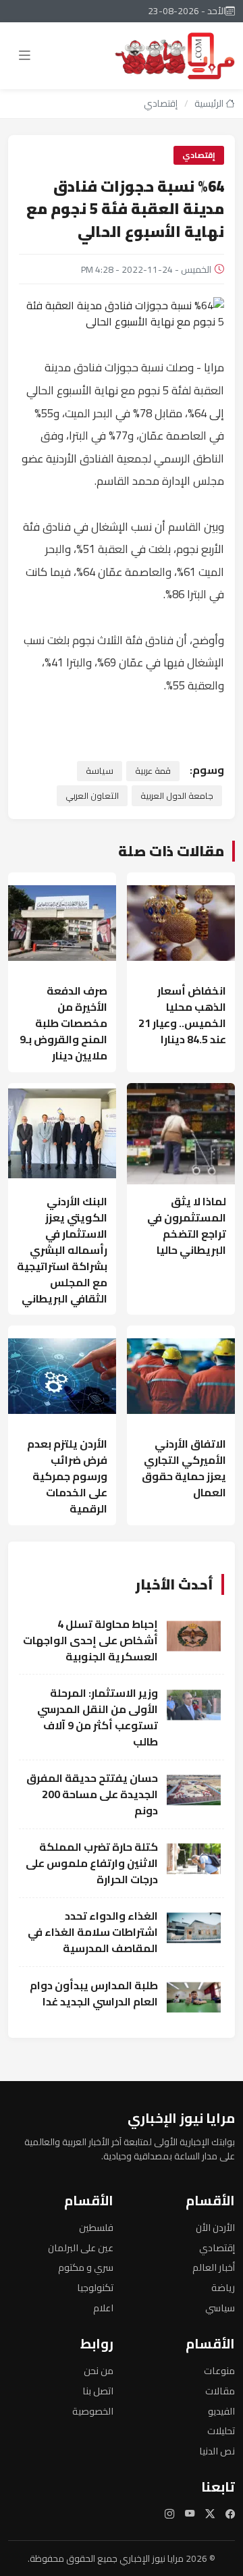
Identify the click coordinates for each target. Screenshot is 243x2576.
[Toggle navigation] (24, 55)
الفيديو (221, 2411)
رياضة (223, 2287)
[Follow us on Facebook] (230, 2514)
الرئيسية (210, 103)
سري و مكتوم (86, 2267)
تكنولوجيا (95, 2287)
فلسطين (96, 2227)
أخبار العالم (214, 2267)
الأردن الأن (215, 2227)
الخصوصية (93, 2411)
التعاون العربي (92, 795)
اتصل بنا (98, 2391)
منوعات (219, 2370)
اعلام (103, 2308)
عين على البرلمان (81, 2248)
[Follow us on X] (210, 2514)
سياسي (220, 2308)
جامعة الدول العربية (177, 795)
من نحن (99, 2370)
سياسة (100, 770)
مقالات (220, 2391)
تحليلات (221, 2430)
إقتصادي (161, 103)
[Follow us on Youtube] (190, 2514)
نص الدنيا (217, 2451)
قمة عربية (153, 770)
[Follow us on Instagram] (169, 2514)
